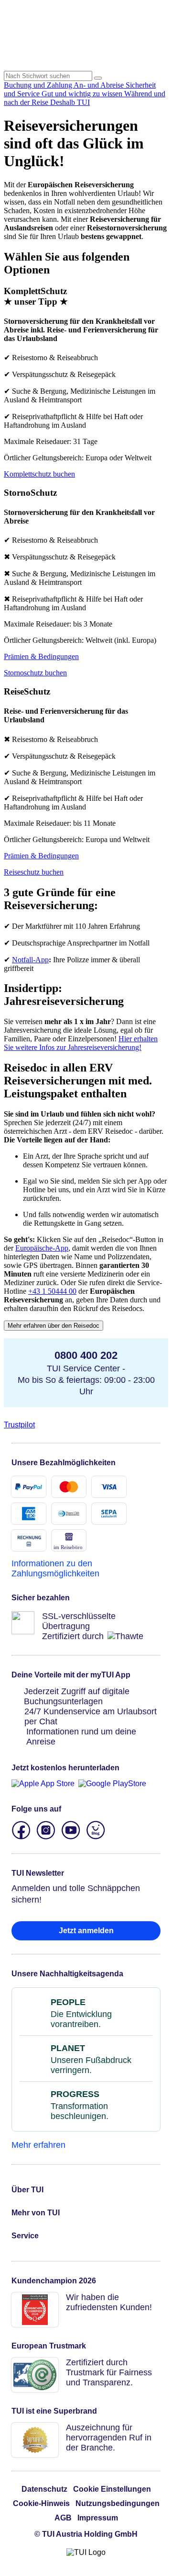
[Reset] (98, 78)
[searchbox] (48, 76)
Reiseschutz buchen (34, 872)
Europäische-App (42, 1248)
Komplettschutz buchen (39, 474)
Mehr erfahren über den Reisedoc (54, 1326)
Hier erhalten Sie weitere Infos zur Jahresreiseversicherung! (81, 1043)
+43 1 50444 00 (52, 1291)
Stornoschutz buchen (35, 673)
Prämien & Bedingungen (41, 656)
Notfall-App (30, 960)
